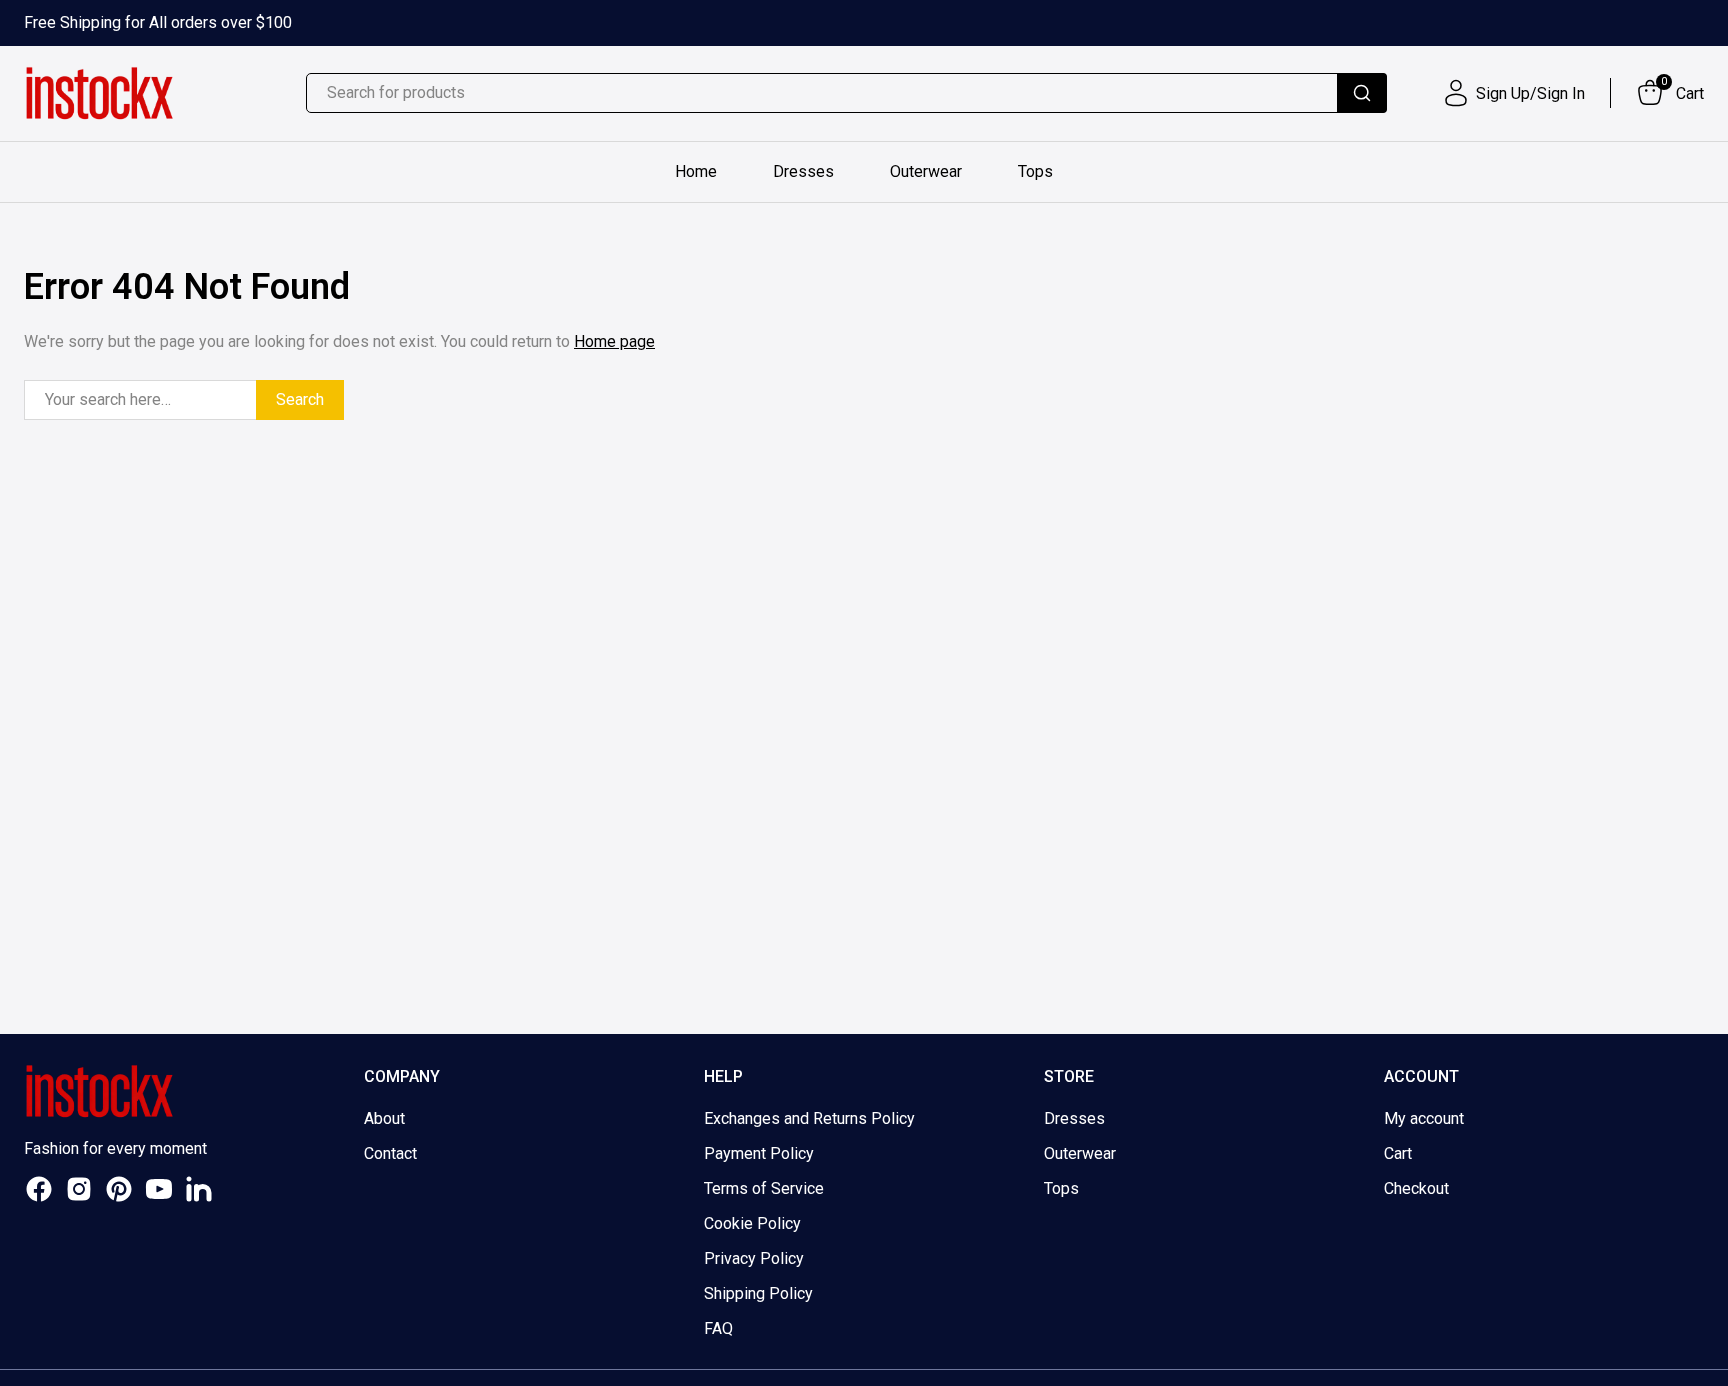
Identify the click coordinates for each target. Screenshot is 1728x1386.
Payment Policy (759, 1153)
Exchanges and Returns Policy (809, 1118)
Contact (390, 1153)
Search (300, 399)
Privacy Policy (754, 1258)
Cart (1398, 1153)
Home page (614, 341)
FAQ (718, 1328)
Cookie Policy (752, 1223)
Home (696, 171)
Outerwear (926, 171)
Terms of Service (764, 1188)
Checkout (1416, 1188)
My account (1424, 1118)
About (384, 1118)
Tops (1035, 171)
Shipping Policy (758, 1293)
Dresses (803, 171)
